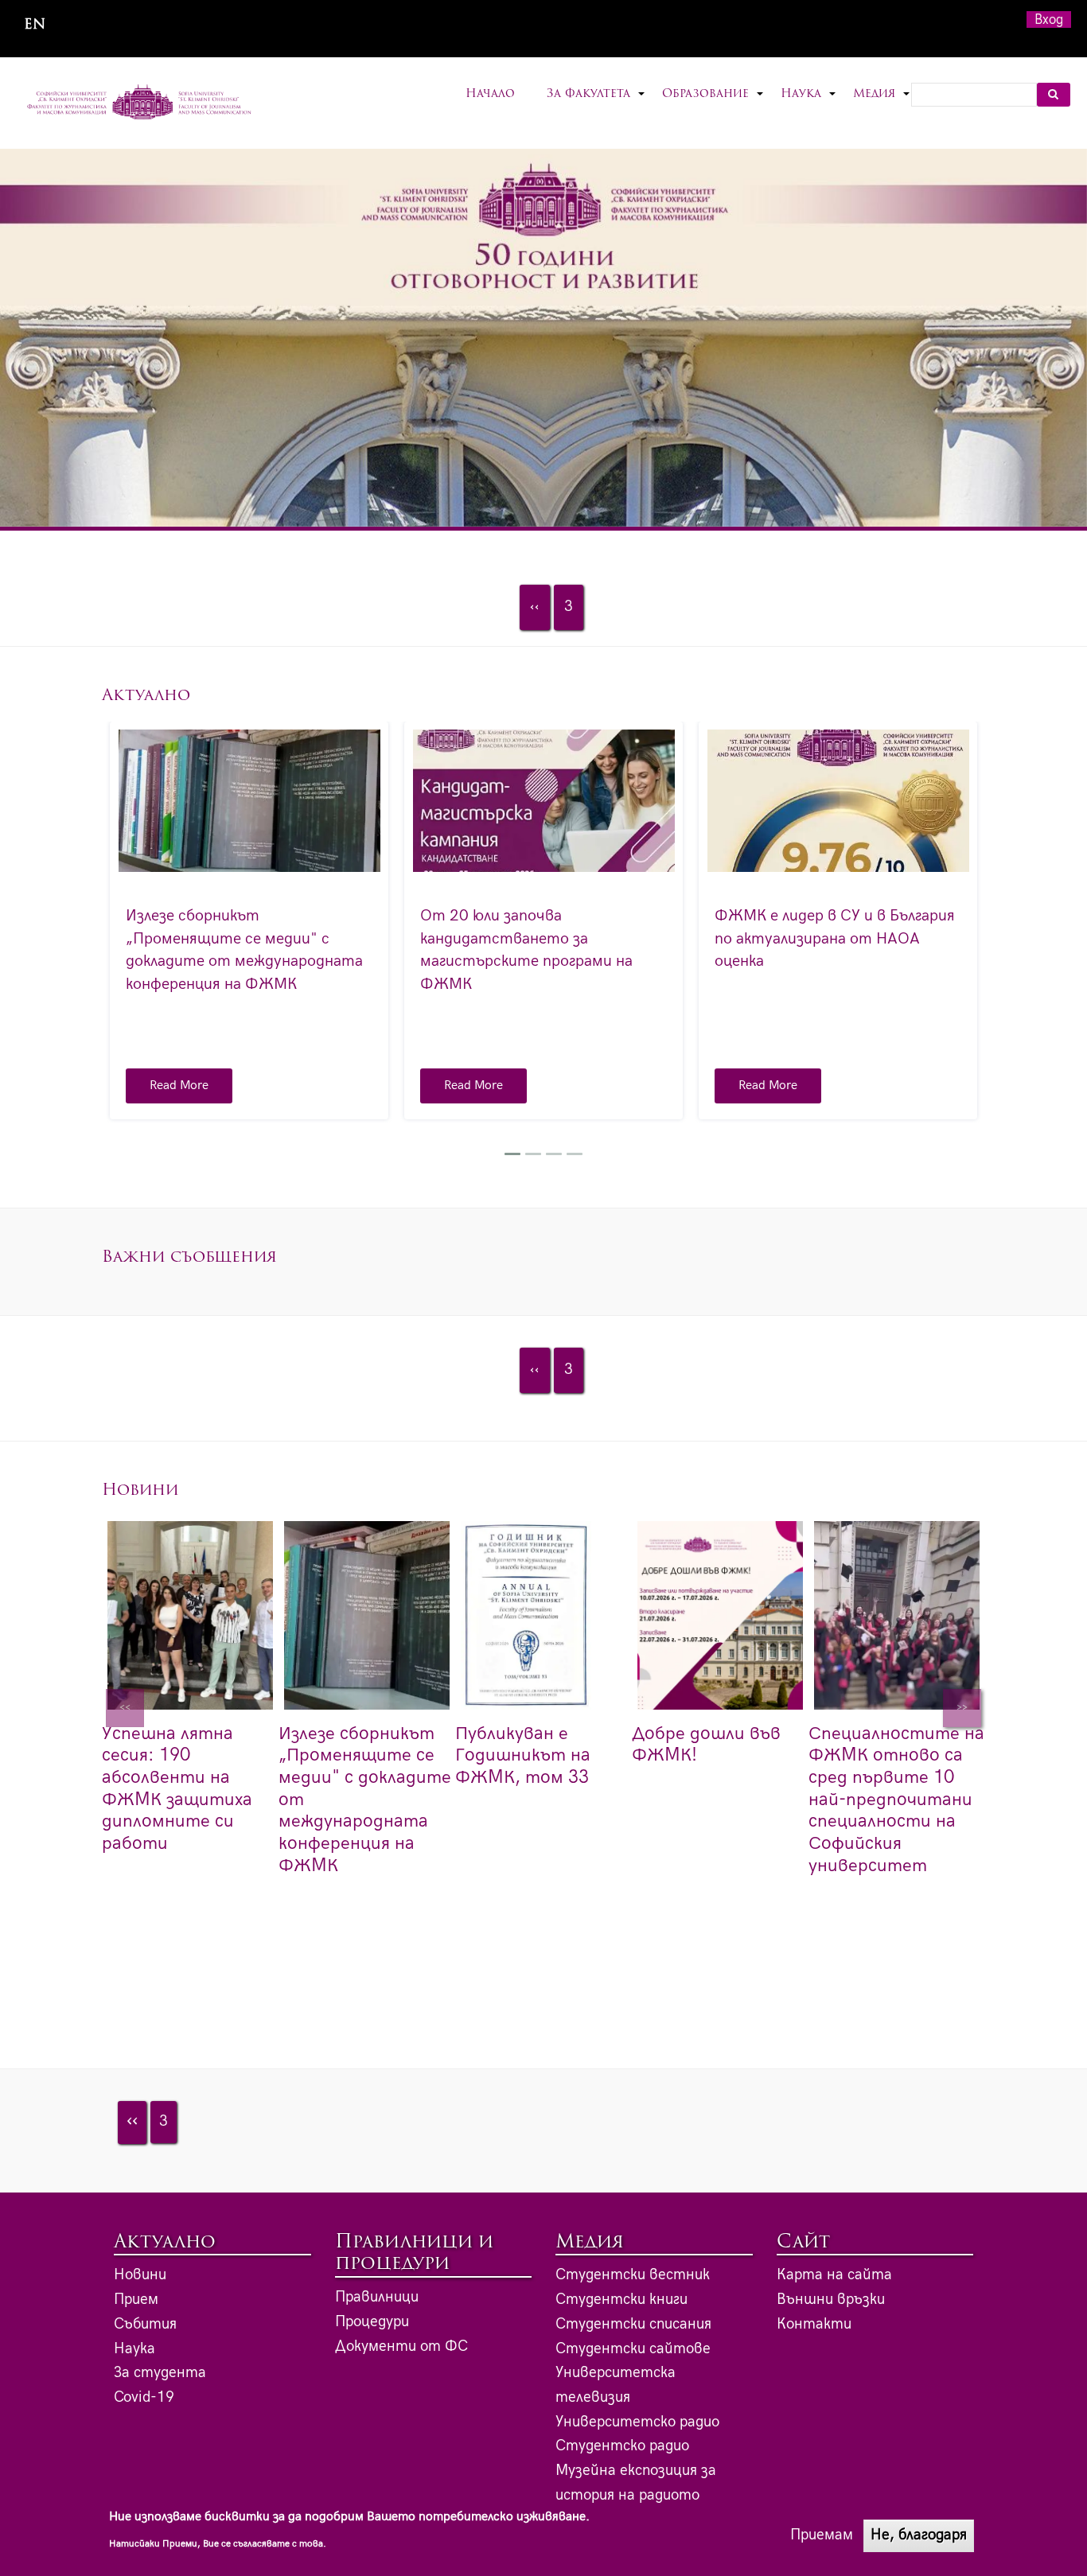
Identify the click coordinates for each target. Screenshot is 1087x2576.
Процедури (372, 2322)
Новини (140, 2275)
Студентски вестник (633, 2275)
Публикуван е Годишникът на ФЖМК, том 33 (523, 1755)
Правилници (377, 2297)
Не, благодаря (919, 2535)
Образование (713, 104)
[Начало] (140, 103)
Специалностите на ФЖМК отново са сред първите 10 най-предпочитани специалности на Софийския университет (896, 1800)
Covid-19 (144, 2397)
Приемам (822, 2535)
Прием (136, 2300)
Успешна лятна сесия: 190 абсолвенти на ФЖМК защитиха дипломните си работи (177, 1788)
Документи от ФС (401, 2346)
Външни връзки (831, 2300)
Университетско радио (637, 2422)
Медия (882, 104)
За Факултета (596, 104)
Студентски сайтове (633, 2349)
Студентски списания (633, 2324)
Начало (490, 94)
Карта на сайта (834, 2275)
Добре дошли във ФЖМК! (706, 1745)
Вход (1049, 19)
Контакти (814, 2324)
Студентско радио (622, 2446)
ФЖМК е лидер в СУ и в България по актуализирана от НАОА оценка (835, 938)
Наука (809, 104)
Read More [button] (179, 1086)
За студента (160, 2373)
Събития (145, 2324)
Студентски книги (621, 2300)
